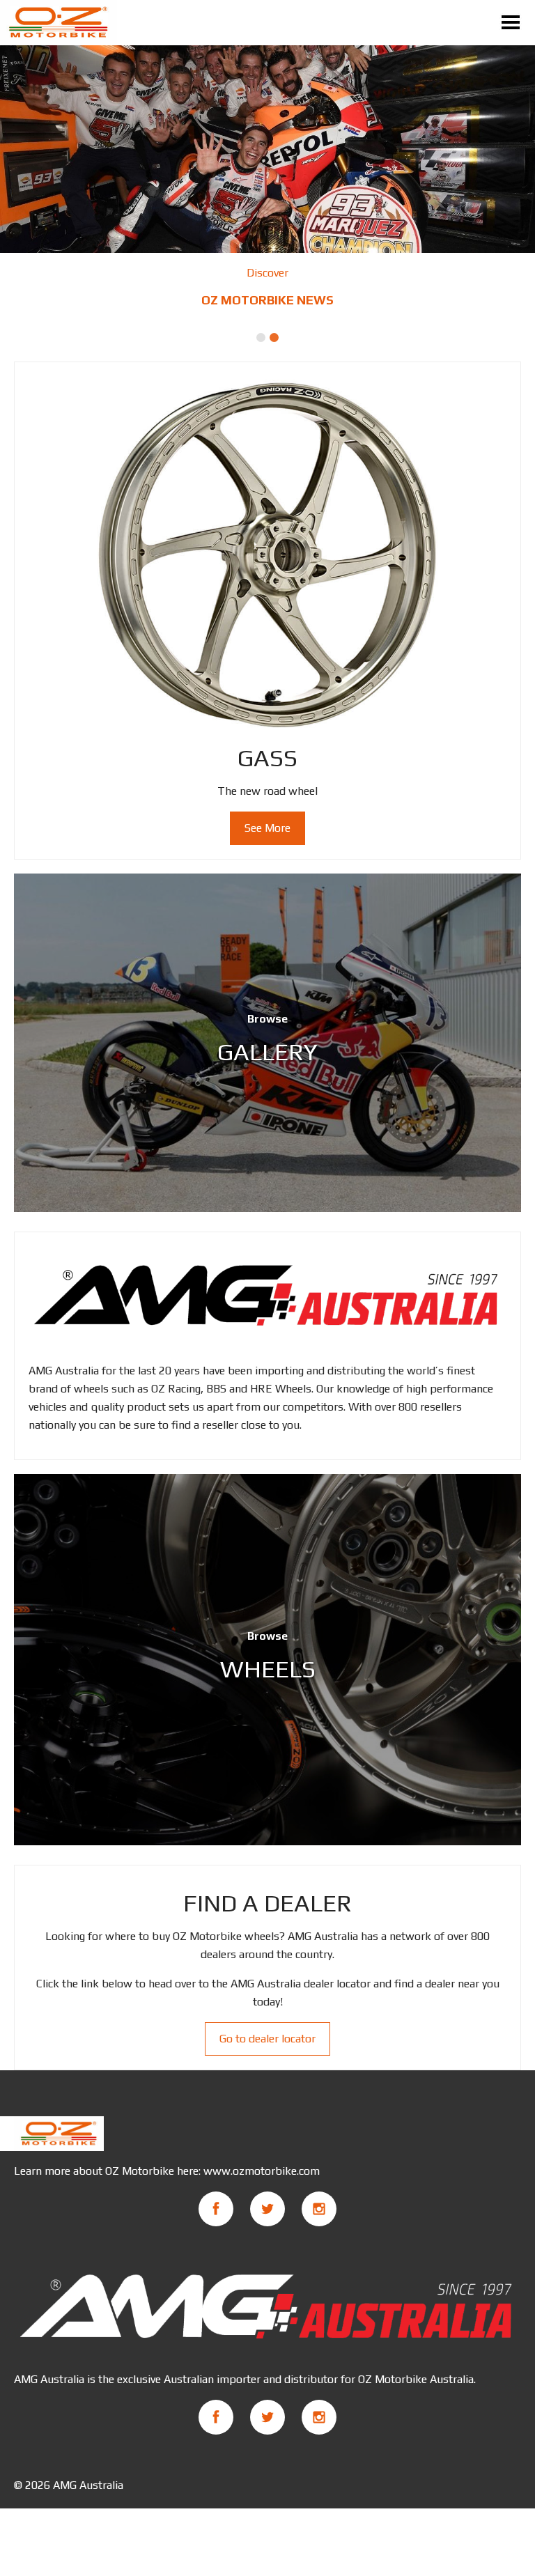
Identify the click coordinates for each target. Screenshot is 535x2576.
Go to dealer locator (267, 2039)
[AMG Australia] (267, 1296)
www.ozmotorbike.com (262, 2171)
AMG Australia (88, 2485)
